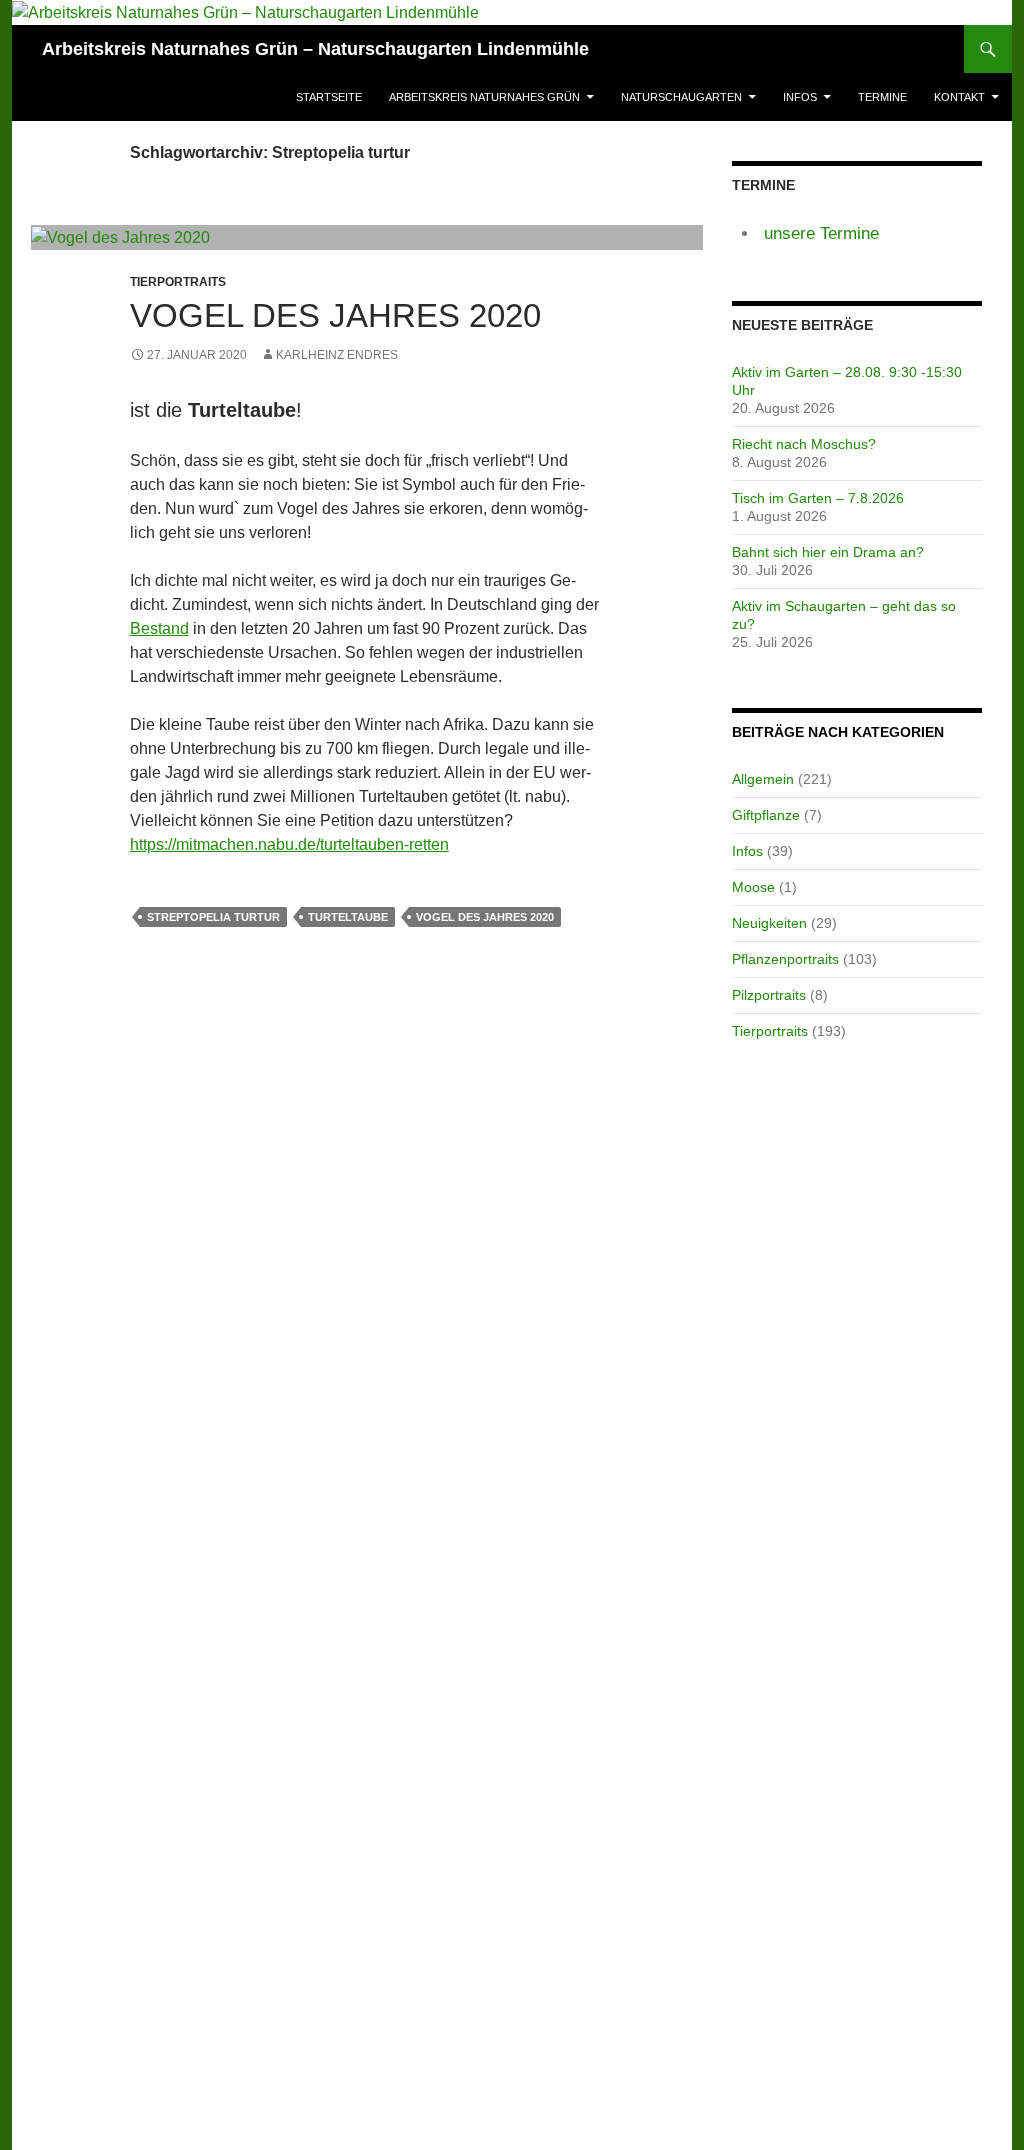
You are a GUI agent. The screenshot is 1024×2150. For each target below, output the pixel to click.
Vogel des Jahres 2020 (335, 315)
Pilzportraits (769, 995)
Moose (753, 887)
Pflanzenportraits (785, 959)
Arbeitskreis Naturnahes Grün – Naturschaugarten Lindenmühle (315, 49)
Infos (800, 97)
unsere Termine (821, 233)
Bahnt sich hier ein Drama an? (828, 552)
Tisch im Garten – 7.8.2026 (818, 498)
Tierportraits (770, 1031)
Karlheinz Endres (337, 355)
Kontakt (959, 97)
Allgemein (763, 779)
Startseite (329, 97)
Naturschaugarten (681, 97)
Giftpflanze (766, 815)
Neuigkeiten (769, 923)
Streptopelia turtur (213, 917)
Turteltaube (348, 917)
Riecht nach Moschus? (804, 444)
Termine (882, 97)
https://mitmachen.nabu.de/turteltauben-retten (289, 844)
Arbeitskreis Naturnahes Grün (484, 97)
